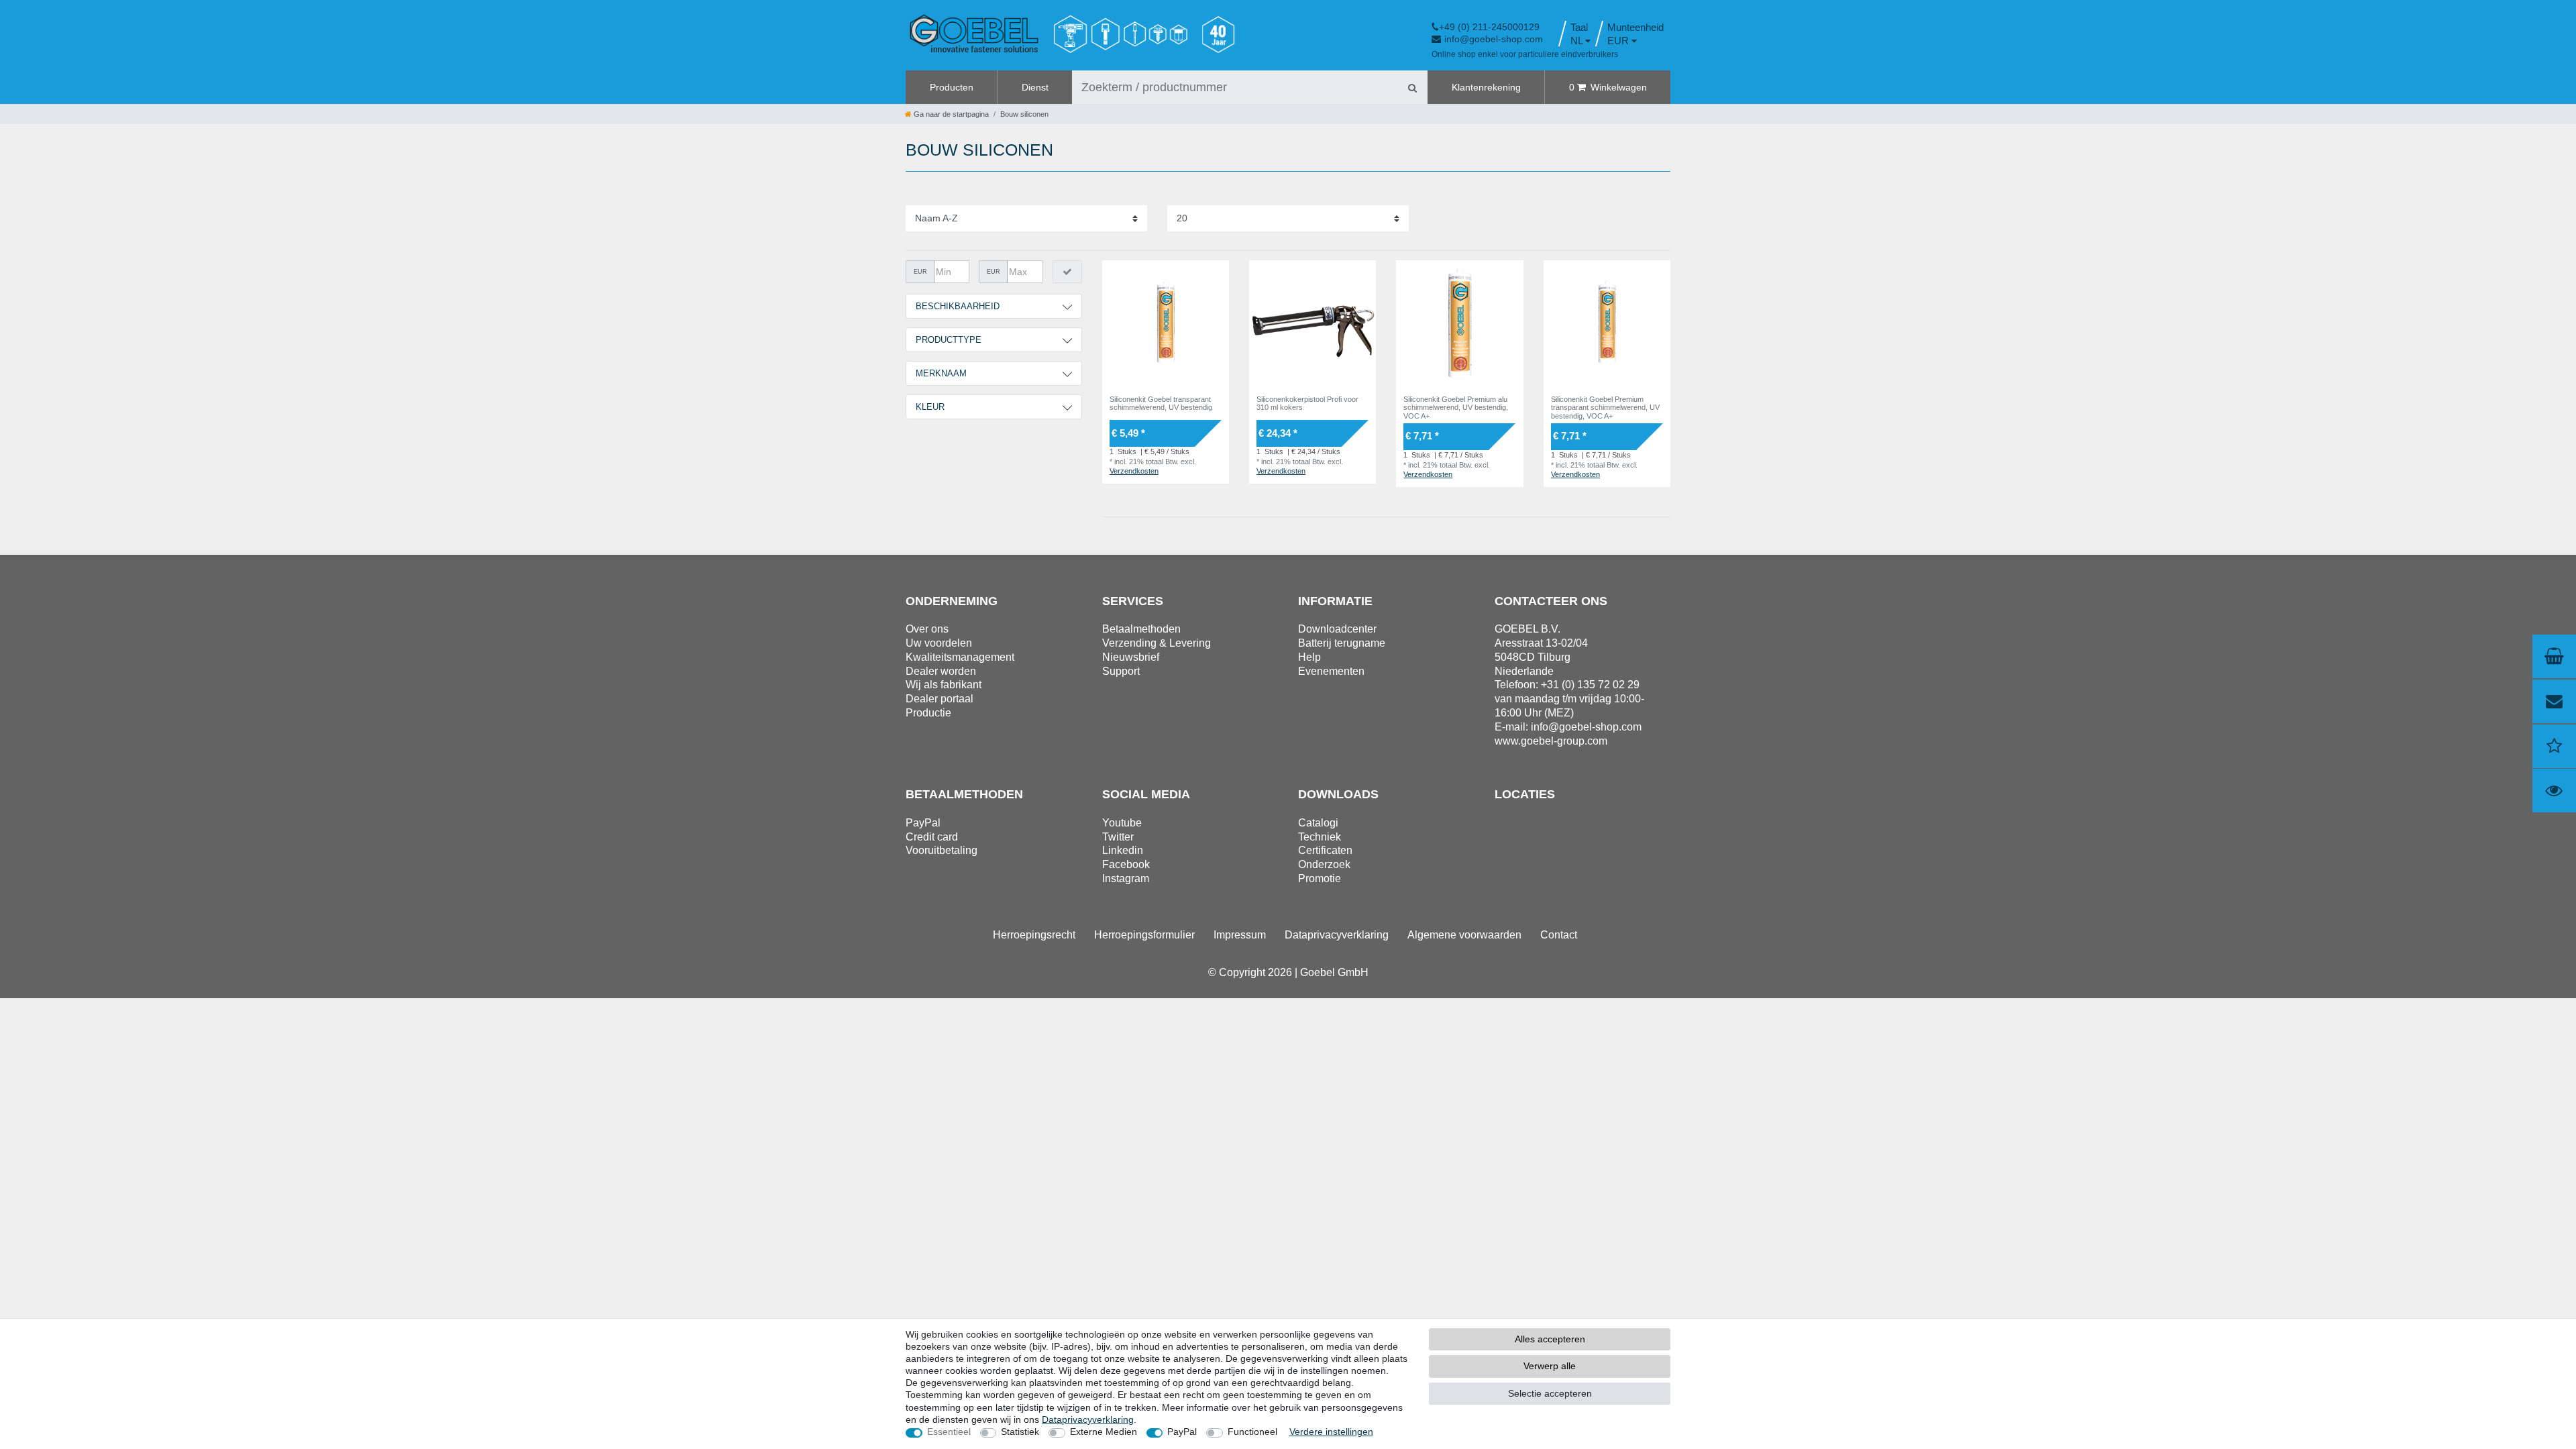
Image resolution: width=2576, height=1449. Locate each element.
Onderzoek (1324, 864)
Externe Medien (1104, 1432)
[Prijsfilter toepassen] (1067, 272)
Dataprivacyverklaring (1337, 935)
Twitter (1118, 837)
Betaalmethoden (1141, 629)
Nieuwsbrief (1131, 657)
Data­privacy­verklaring (1088, 1419)
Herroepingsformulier (1144, 935)
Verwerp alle (1550, 1366)
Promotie (1320, 878)
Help (1309, 657)
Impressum (1240, 935)
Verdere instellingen (1331, 1432)
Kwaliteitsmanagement (960, 657)
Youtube (1122, 823)
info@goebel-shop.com (1494, 39)
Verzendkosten (1134, 471)
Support (1121, 671)
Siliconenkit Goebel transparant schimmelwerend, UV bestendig (1161, 403)
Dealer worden (941, 671)
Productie (928, 713)
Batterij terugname (1342, 643)
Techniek (1320, 837)
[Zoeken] (1412, 87)
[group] (1166, 324)
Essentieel (949, 1432)
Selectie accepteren (1550, 1393)
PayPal (1182, 1432)
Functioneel (1252, 1432)
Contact (1559, 935)
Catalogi (1318, 823)
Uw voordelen (939, 643)
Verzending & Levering (1157, 643)
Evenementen (1331, 671)
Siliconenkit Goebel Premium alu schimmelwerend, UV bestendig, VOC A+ (1456, 408)
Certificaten (1325, 850)
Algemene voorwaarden (1464, 935)
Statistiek (1020, 1432)
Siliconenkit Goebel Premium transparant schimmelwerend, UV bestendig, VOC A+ (1605, 408)
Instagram (1126, 878)
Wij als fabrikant (944, 685)
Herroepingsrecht (1034, 935)
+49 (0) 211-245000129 (1489, 27)
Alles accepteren (1550, 1339)
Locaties (1525, 794)
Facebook (1126, 864)
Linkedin (1123, 850)
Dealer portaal (940, 699)
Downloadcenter (1337, 629)
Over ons (927, 629)
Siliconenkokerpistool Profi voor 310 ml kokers (1307, 403)
